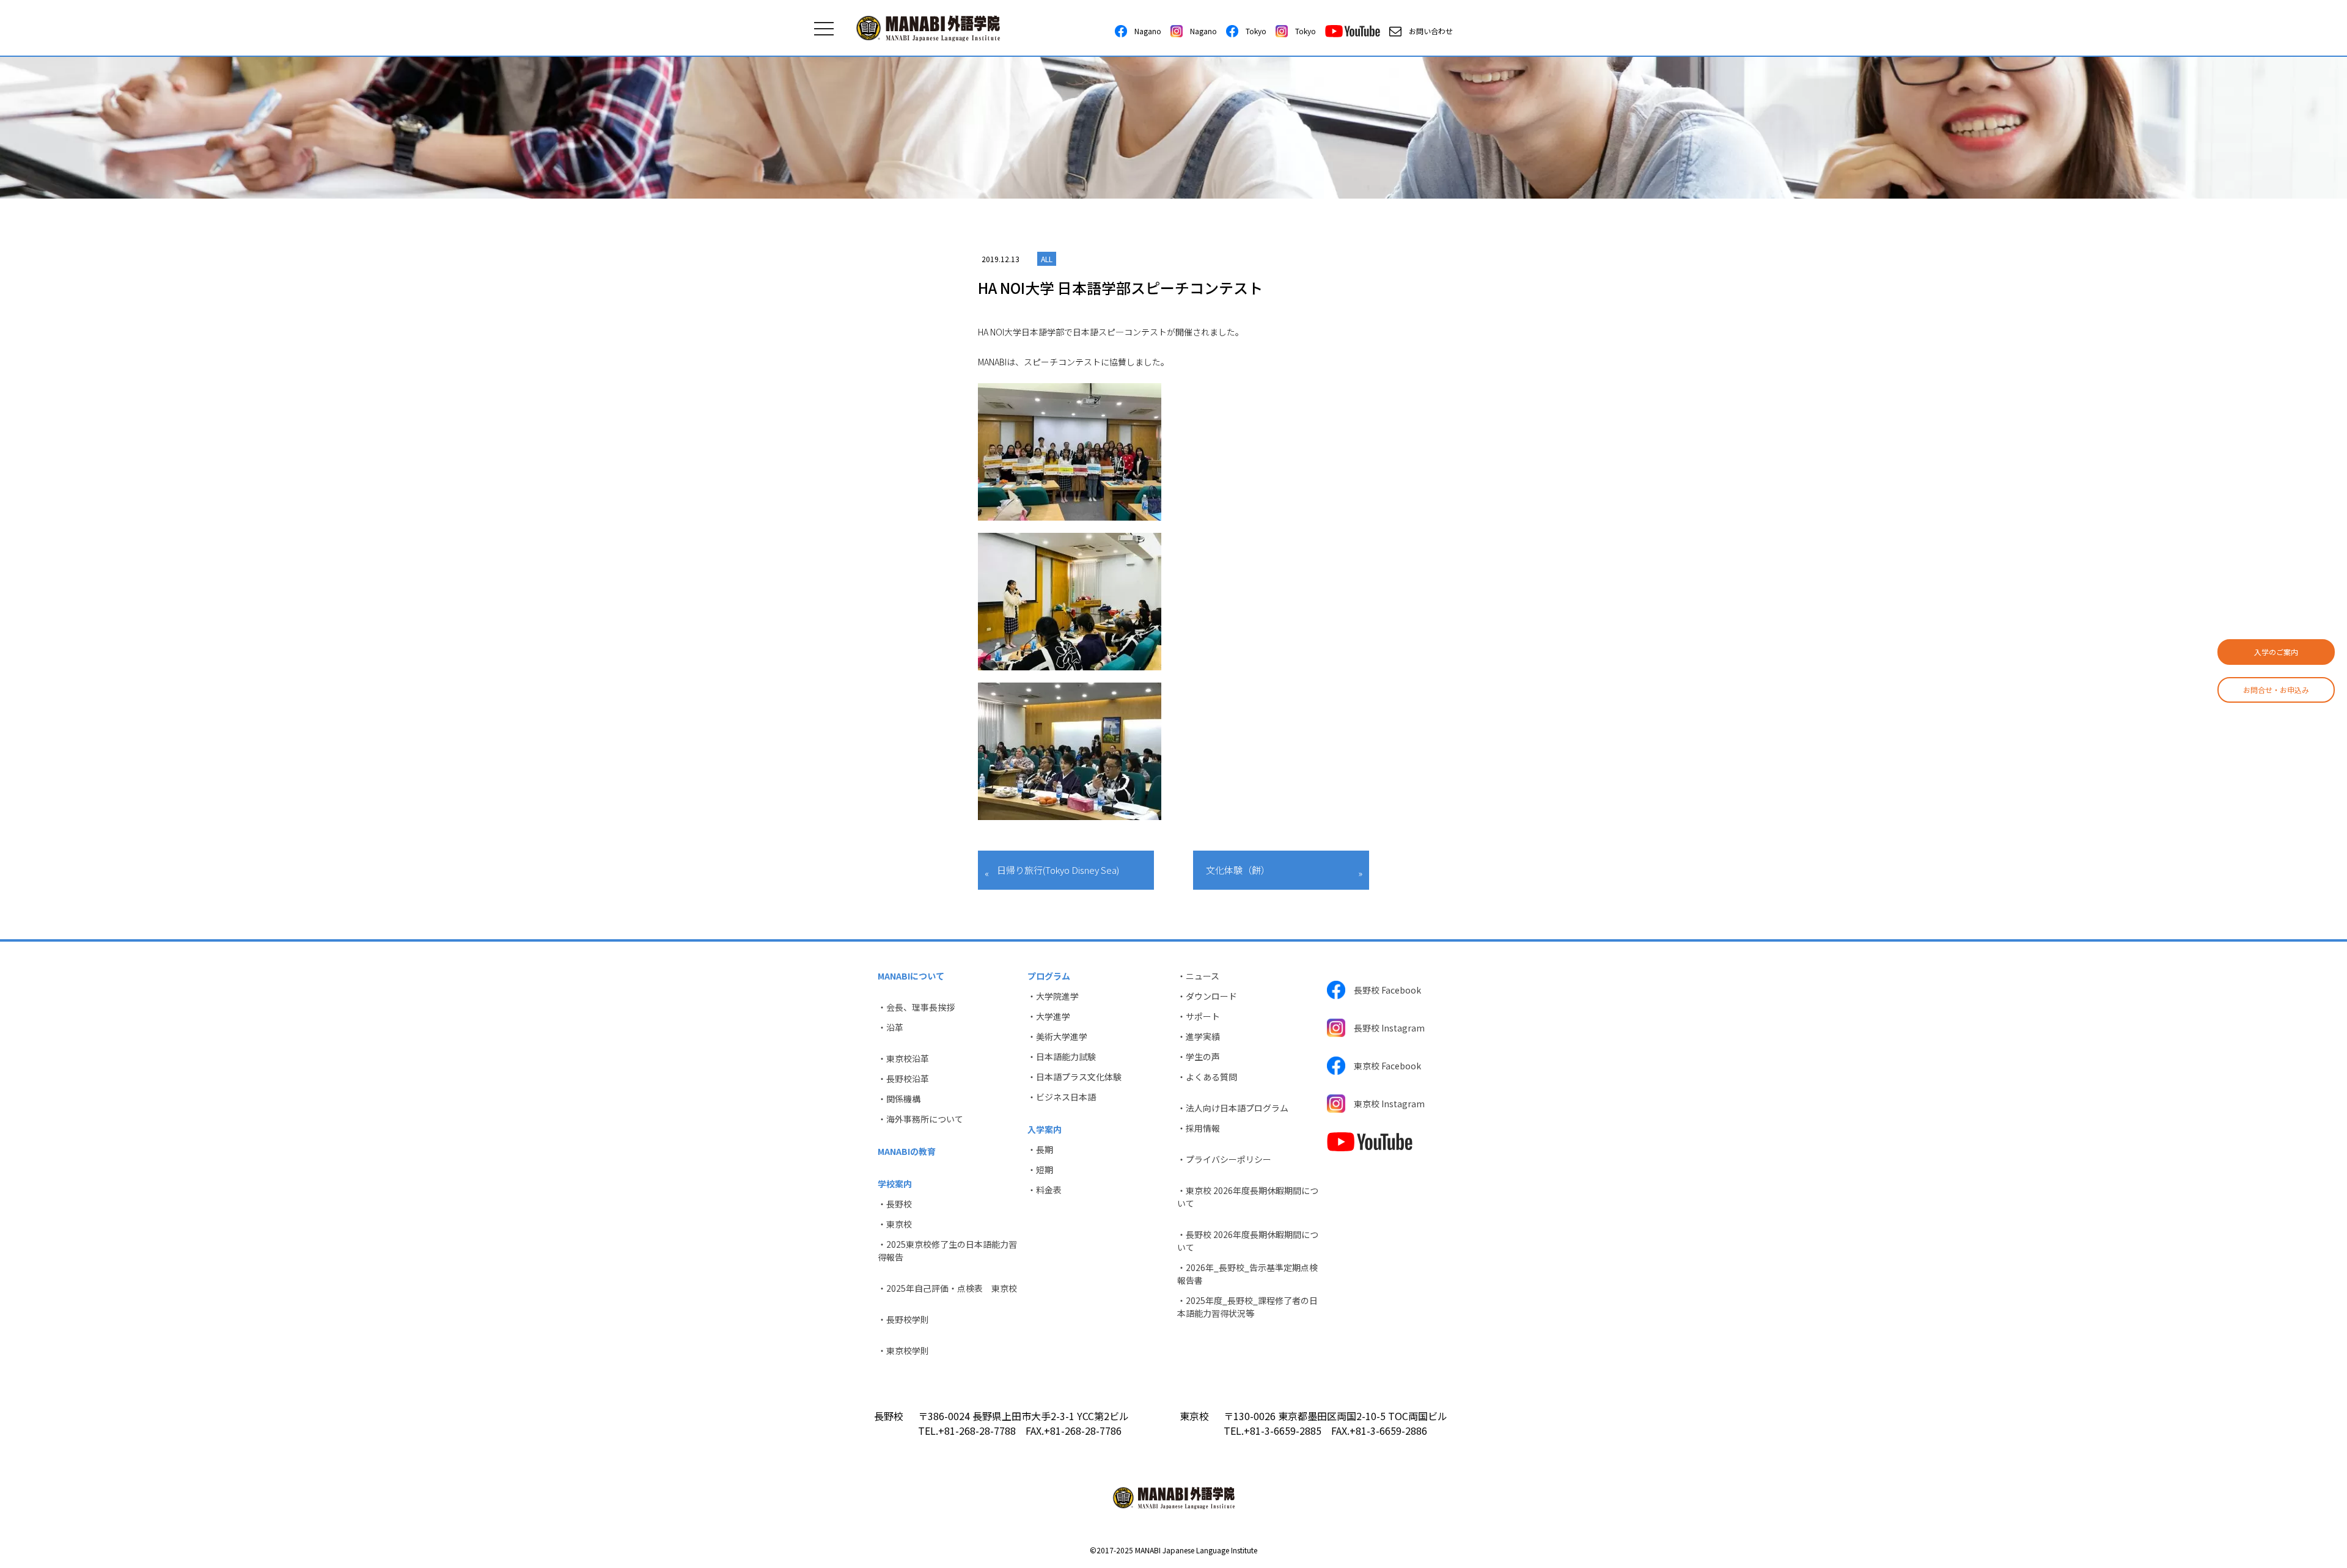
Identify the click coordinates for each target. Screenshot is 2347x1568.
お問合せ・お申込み (2276, 690)
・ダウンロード (1207, 996)
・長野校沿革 (903, 1079)
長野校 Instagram (1385, 1028)
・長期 (1040, 1149)
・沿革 (891, 1027)
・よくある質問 (1207, 1077)
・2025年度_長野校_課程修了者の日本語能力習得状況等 (1247, 1307)
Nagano (1144, 31)
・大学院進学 (1053, 996)
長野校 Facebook (1383, 990)
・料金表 (1045, 1190)
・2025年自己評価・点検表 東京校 (947, 1288)
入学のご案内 (2276, 652)
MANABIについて (911, 976)
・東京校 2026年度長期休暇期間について (1248, 1197)
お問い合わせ (1427, 31)
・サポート (1199, 1016)
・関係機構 (899, 1099)
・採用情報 (1199, 1128)
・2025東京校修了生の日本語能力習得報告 (947, 1251)
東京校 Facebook (1383, 1066)
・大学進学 (1049, 1016)
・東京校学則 (903, 1350)
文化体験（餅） (1238, 870)
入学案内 (1045, 1129)
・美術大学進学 (1057, 1036)
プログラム (1049, 976)
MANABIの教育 (907, 1151)
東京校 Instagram (1385, 1104)
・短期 (1040, 1170)
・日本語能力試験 (1062, 1057)
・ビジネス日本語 (1062, 1097)
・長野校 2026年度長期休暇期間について (1248, 1241)
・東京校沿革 (903, 1058)
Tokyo (1252, 31)
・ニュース (1198, 976)
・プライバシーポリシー (1224, 1159)
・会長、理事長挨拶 (916, 1007)
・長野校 (895, 1204)
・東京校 (895, 1224)
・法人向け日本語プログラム (1233, 1108)
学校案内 (895, 1184)
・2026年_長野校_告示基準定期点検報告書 (1247, 1274)
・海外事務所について (920, 1119)
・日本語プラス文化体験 (1074, 1077)
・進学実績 (1199, 1036)
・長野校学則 (903, 1319)
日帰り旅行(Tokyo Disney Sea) (1058, 870)
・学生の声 (1199, 1057)
